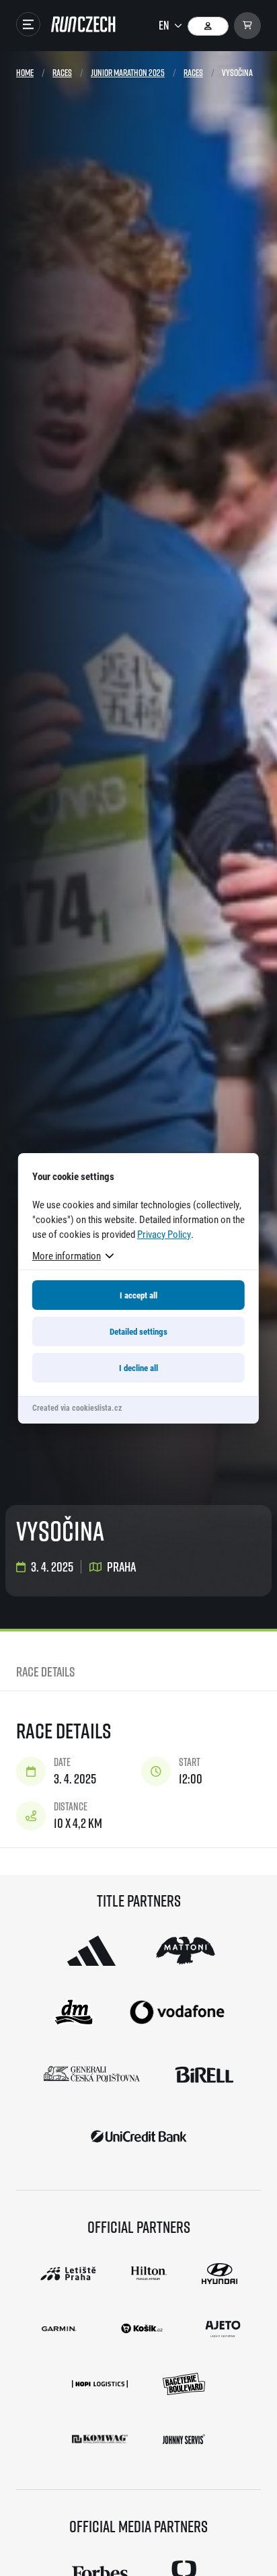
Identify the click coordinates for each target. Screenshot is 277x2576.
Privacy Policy (164, 1234)
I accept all (138, 1295)
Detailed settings (138, 1331)
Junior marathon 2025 (128, 72)
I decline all (138, 1368)
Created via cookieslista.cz (77, 1407)
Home (25, 72)
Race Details (45, 1671)
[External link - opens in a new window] (91, 1950)
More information (67, 1255)
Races (62, 72)
